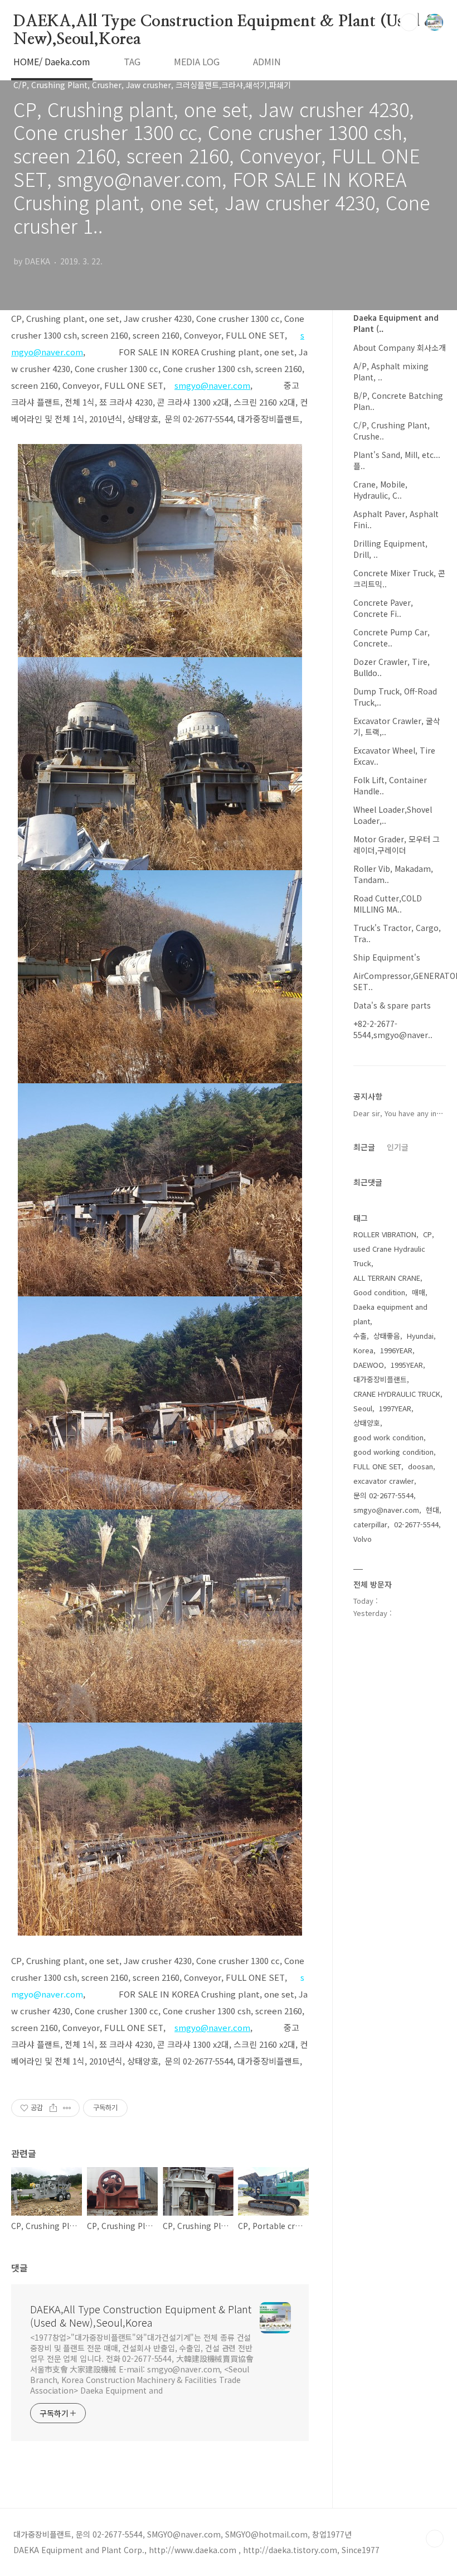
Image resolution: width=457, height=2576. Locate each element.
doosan (420, 1466)
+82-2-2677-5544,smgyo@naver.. (393, 1029)
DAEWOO (369, 1365)
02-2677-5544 (416, 1524)
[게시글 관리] (67, 2108)
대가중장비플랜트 (380, 1379)
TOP (435, 2539)
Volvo (363, 1539)
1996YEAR (396, 1350)
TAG (132, 61)
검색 (409, 22)
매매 (419, 1292)
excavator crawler (384, 1481)
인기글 (398, 1147)
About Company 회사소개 (400, 348)
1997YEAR (395, 1408)
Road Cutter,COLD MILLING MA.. (388, 904)
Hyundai (420, 1336)
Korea (363, 1350)
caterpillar (370, 1524)
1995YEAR (407, 1365)
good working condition (393, 1452)
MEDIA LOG (197, 61)
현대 (432, 1510)
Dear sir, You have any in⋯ (398, 1113)
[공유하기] (53, 2108)
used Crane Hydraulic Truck (389, 1256)
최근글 (364, 1147)
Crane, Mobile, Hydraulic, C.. (380, 490)
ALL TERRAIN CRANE (387, 1278)
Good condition (379, 1292)
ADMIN (267, 61)
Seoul (363, 1408)
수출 (360, 1336)
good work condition (388, 1437)
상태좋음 (387, 1336)
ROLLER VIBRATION (385, 1234)
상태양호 (367, 1423)
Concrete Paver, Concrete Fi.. (383, 608)
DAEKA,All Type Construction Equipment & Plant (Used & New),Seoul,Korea (225, 22)
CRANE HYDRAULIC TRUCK (397, 1394)
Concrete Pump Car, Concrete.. (392, 638)
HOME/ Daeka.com (52, 61)
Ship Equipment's (387, 957)
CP (427, 1234)
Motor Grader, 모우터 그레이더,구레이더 (397, 845)
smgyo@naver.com (386, 1510)
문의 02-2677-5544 (383, 1495)
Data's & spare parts (392, 1005)
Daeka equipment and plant (390, 1314)
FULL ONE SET (377, 1466)
